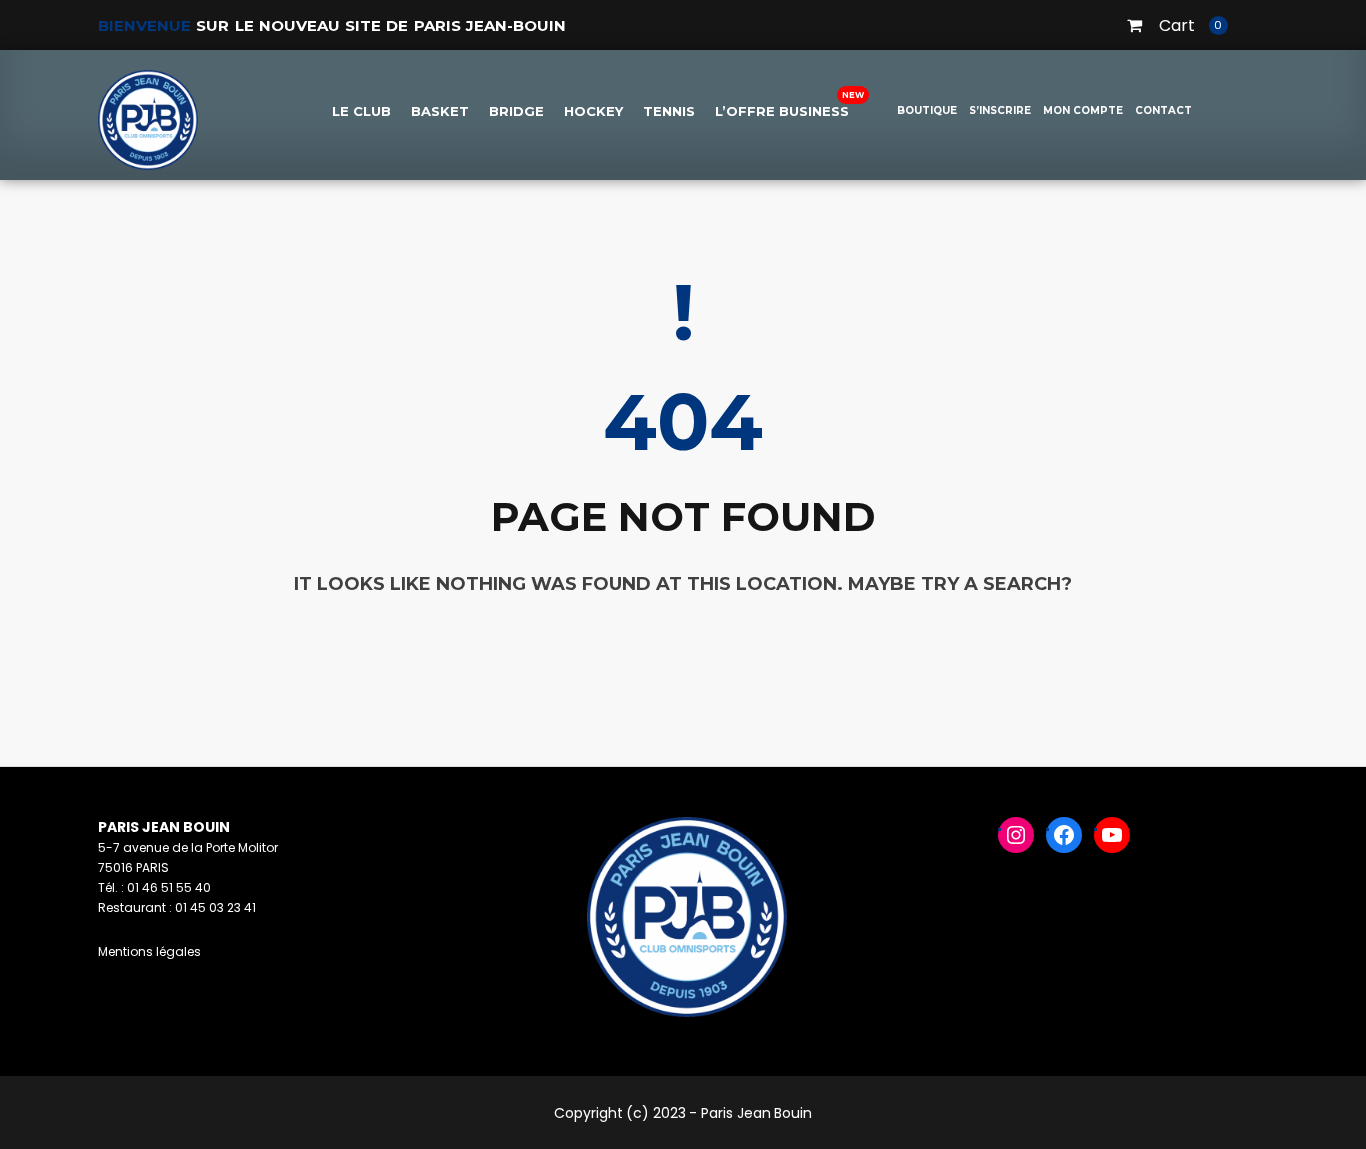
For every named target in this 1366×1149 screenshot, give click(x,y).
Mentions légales (149, 951)
